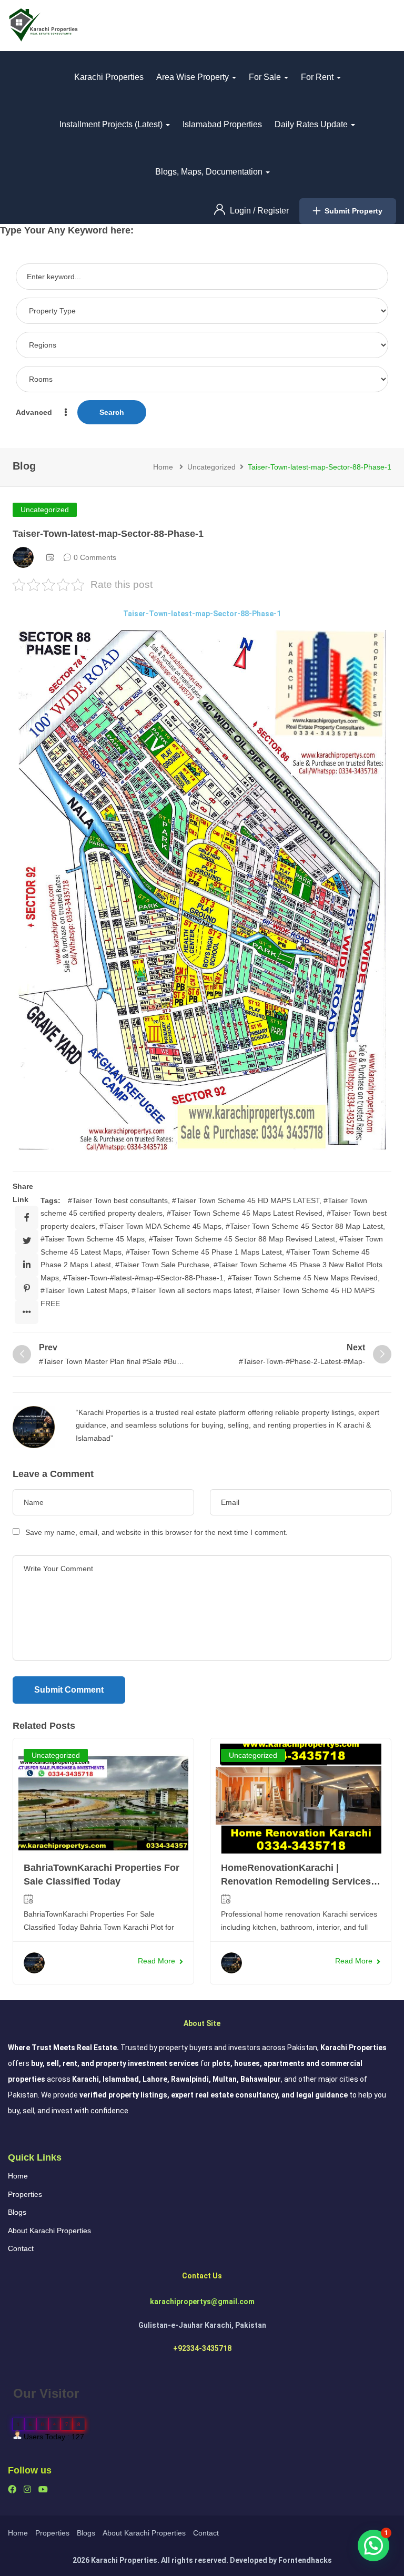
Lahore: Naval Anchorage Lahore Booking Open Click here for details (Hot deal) (202, 1328)
